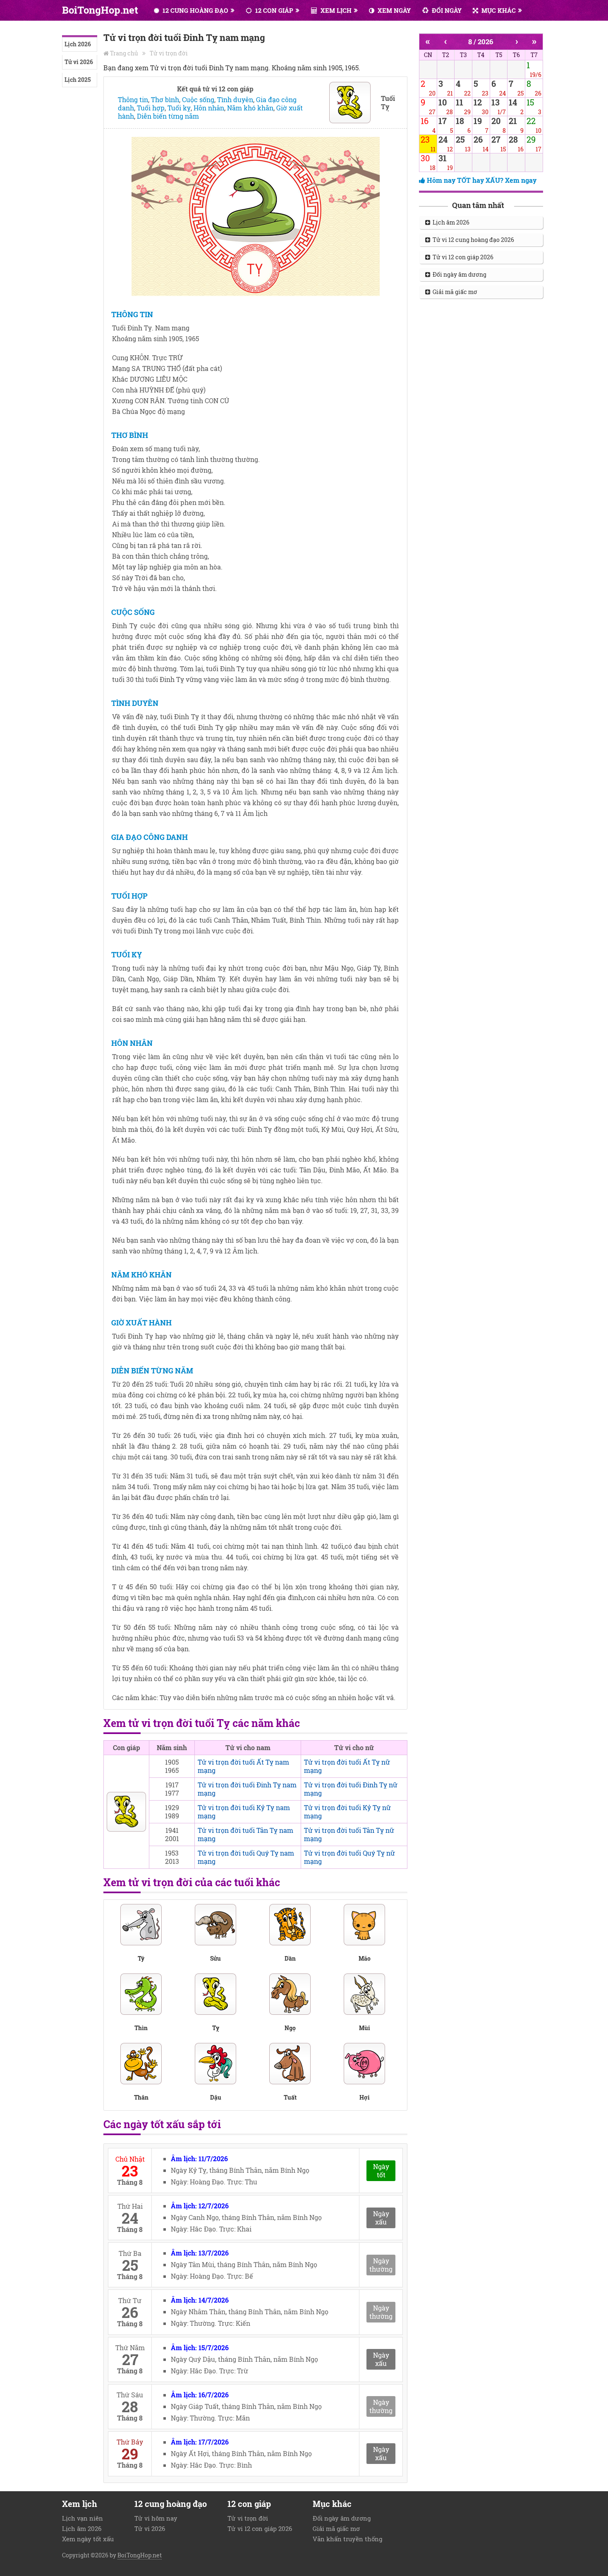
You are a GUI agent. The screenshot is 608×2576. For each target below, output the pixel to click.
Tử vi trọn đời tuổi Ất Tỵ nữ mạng (347, 1766)
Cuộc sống (198, 99)
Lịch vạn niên (83, 2518)
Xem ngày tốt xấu (88, 2539)
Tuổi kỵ (179, 108)
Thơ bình (165, 99)
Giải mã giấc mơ (454, 292)
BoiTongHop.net (100, 10)
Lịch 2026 (78, 44)
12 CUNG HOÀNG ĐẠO (195, 10)
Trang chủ (124, 53)
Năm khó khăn (250, 108)
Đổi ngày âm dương (458, 274)
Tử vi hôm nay (156, 2518)
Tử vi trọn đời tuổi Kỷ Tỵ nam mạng (244, 1812)
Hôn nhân (209, 108)
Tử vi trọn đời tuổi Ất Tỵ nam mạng (243, 1766)
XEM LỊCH (335, 10)
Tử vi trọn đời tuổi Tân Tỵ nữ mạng (349, 1834)
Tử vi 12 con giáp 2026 (462, 257)
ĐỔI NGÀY (446, 10)
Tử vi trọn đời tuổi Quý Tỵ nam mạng (246, 1857)
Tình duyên (235, 99)
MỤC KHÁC (498, 10)
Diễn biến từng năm (168, 116)
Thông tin (133, 99)
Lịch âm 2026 (450, 222)
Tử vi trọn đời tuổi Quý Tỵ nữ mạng (349, 1857)
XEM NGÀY (393, 10)
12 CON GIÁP (273, 10)
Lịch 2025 (78, 80)
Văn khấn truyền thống (347, 2539)
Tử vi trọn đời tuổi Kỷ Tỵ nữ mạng (347, 1812)
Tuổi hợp (151, 108)
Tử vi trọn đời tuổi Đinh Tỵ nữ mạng (351, 1789)
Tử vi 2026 (79, 62)
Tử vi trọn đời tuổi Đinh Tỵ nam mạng (247, 1789)
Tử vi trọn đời (169, 53)
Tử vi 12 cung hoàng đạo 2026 (472, 240)
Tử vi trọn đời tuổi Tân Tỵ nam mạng (245, 1834)
